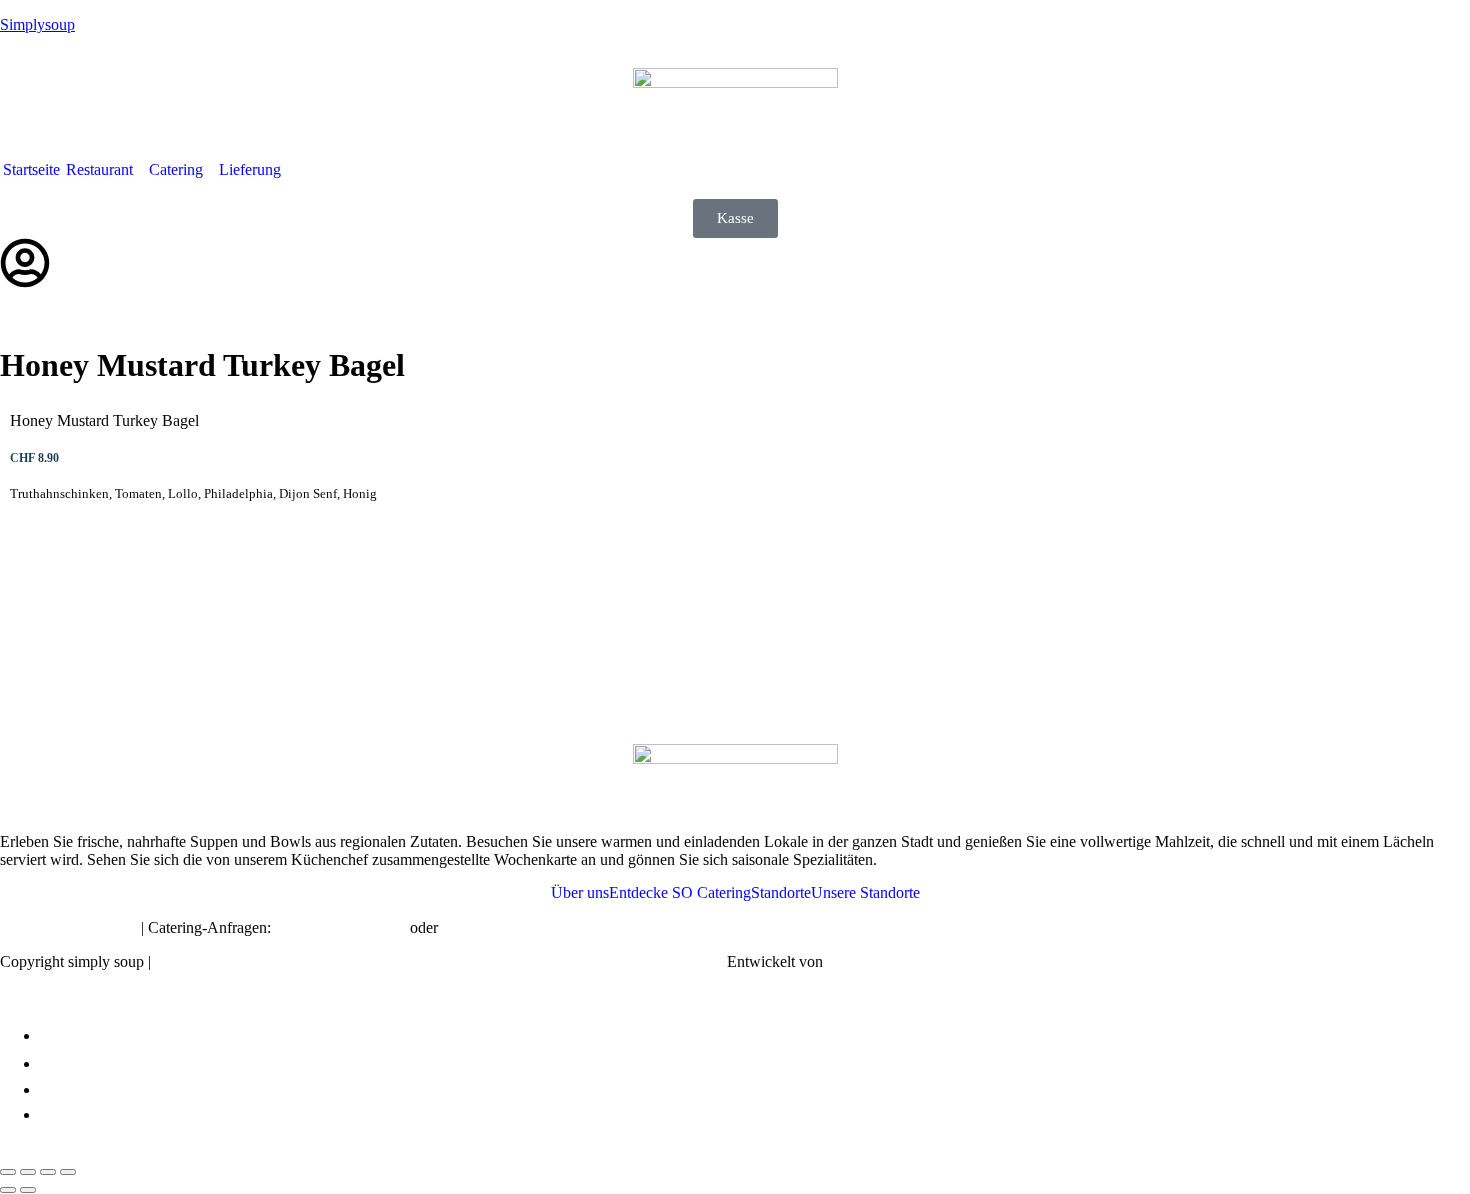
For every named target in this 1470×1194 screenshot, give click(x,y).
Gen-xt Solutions (880, 961)
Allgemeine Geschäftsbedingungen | (548, 961)
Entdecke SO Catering (680, 893)
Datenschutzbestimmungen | (335, 961)
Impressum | (199, 961)
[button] (104, 170)
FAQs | (694, 961)
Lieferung (250, 169)
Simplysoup (37, 24)
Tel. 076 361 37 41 (502, 927)
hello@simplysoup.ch (68, 927)
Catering (176, 169)
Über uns (580, 893)
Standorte (781, 893)
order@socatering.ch (340, 927)
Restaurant (99, 169)
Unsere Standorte (865, 893)
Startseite (31, 169)
